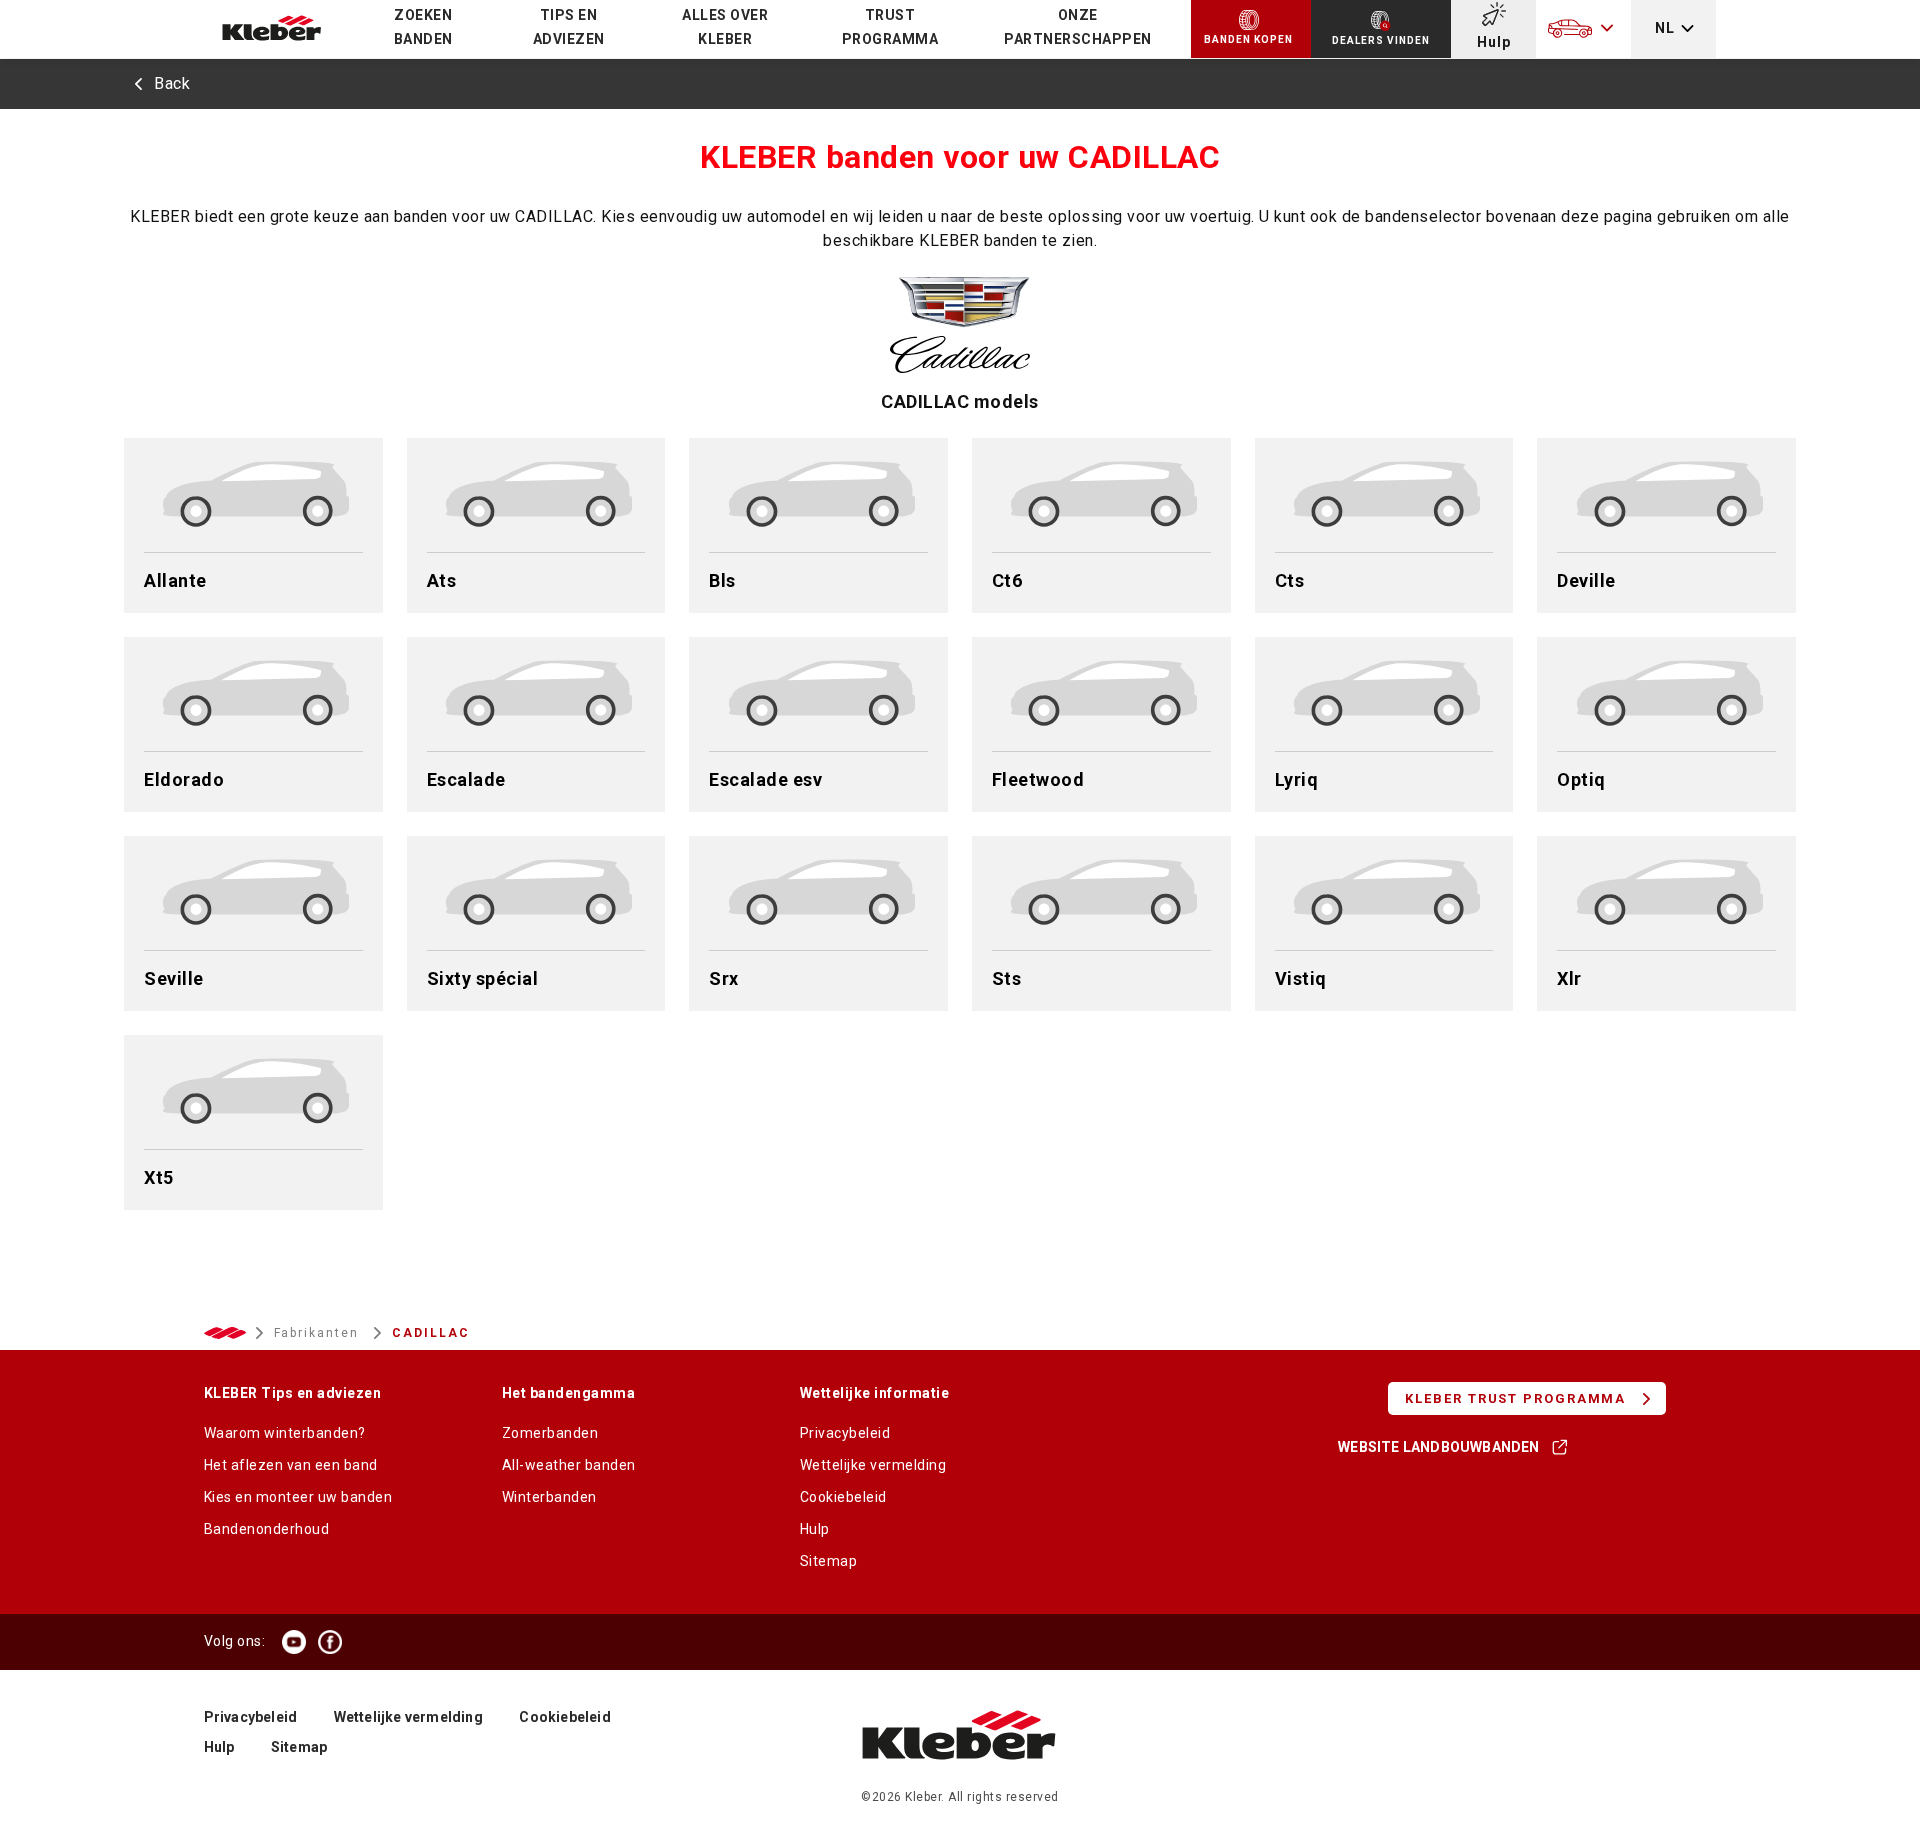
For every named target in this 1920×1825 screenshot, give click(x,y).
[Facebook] (330, 1642)
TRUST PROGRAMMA (890, 27)
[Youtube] (294, 1642)
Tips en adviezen (569, 27)
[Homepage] (959, 1779)
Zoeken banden (423, 27)
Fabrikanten (319, 1333)
